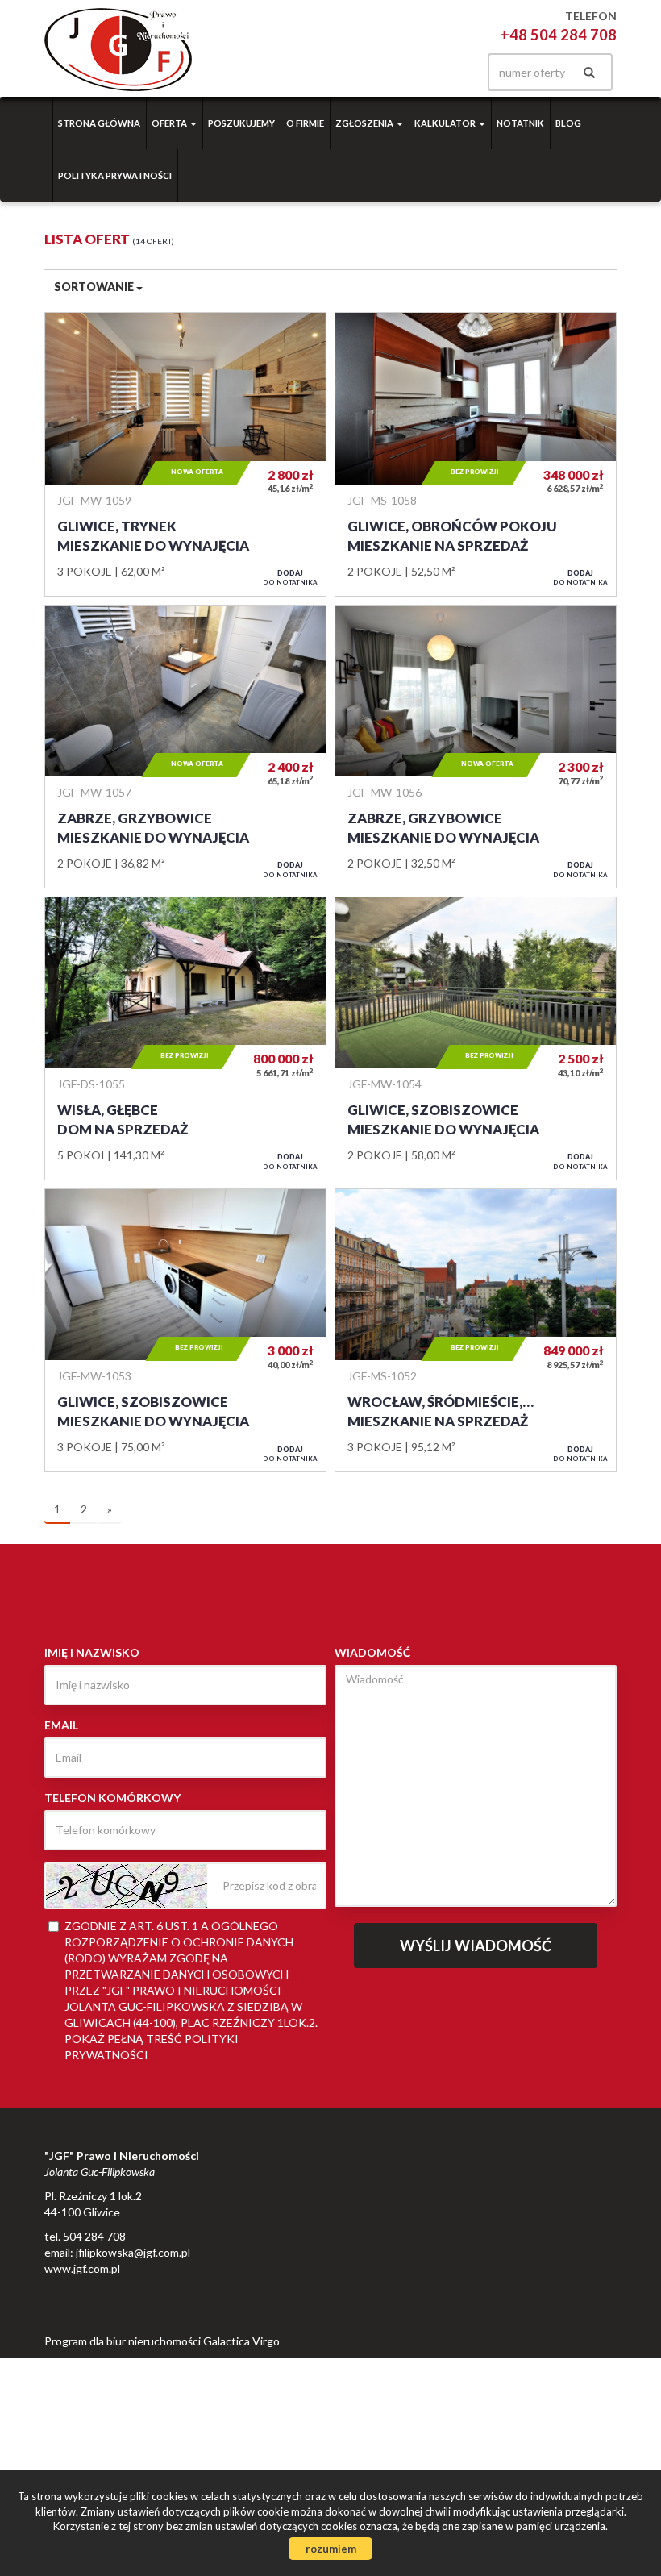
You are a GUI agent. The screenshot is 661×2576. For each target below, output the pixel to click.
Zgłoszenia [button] (365, 123)
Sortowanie (95, 287)
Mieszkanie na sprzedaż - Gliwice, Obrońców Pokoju (476, 454)
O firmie (305, 123)
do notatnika (290, 577)
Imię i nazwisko (92, 1652)
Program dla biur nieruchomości (124, 2341)
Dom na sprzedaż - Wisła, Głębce (185, 1038)
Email (61, 1725)
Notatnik (520, 123)
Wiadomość (372, 1652)
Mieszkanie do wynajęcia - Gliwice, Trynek (185, 454)
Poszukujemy (241, 123)
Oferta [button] (170, 123)
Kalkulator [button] (446, 123)
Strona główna (99, 123)
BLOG (568, 123)
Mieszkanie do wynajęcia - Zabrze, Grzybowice (185, 747)
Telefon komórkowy (112, 1798)
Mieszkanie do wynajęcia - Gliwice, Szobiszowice (476, 1038)
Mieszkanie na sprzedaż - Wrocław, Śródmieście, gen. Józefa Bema (476, 1330)
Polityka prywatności (115, 175)
